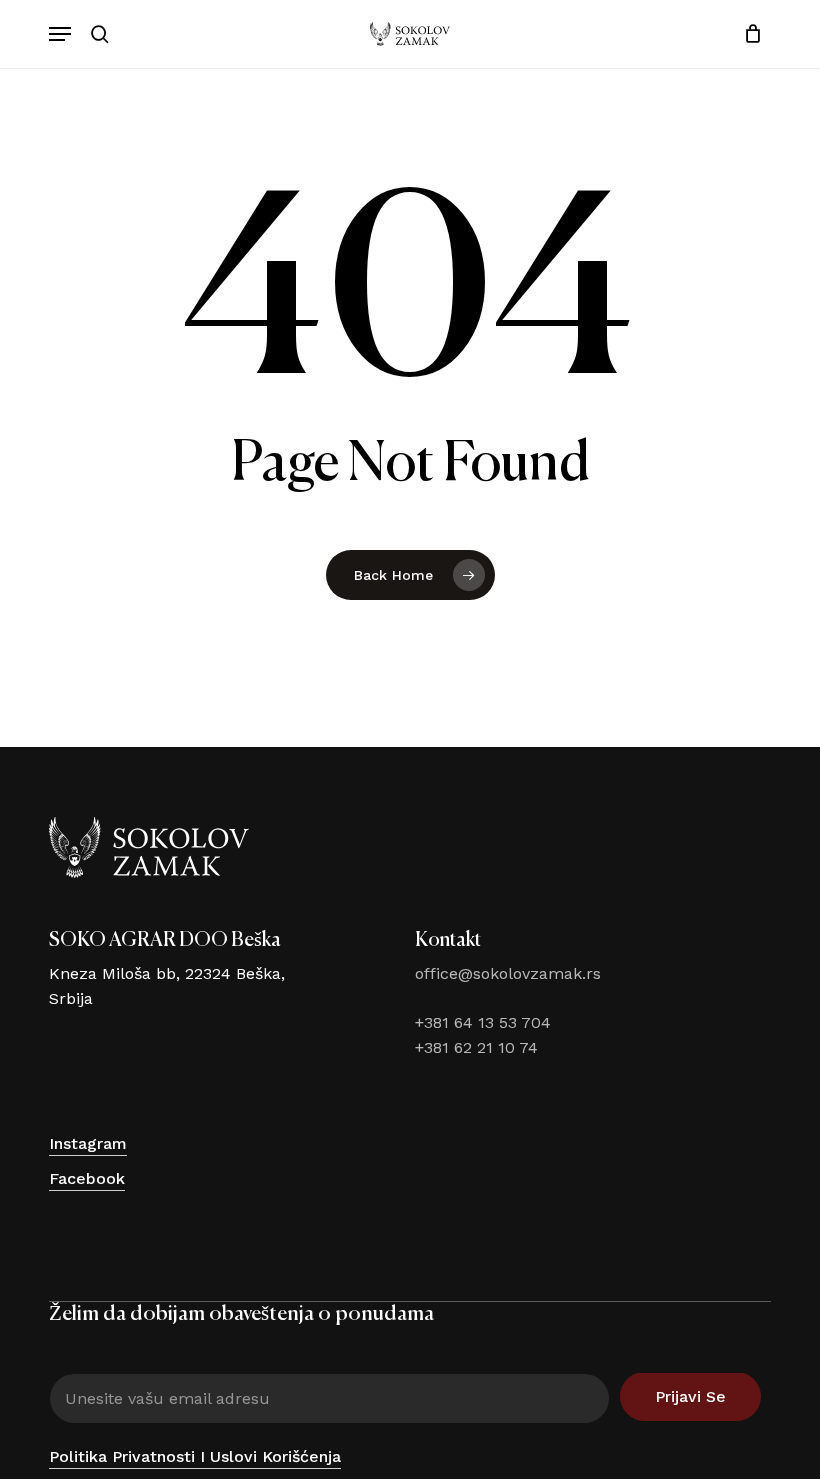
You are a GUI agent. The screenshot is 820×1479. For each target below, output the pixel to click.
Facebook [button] (87, 1178)
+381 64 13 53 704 (483, 1022)
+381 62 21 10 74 (476, 1047)
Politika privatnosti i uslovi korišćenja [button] (195, 1456)
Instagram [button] (88, 1143)
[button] (60, 34)
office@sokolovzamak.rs (508, 973)
